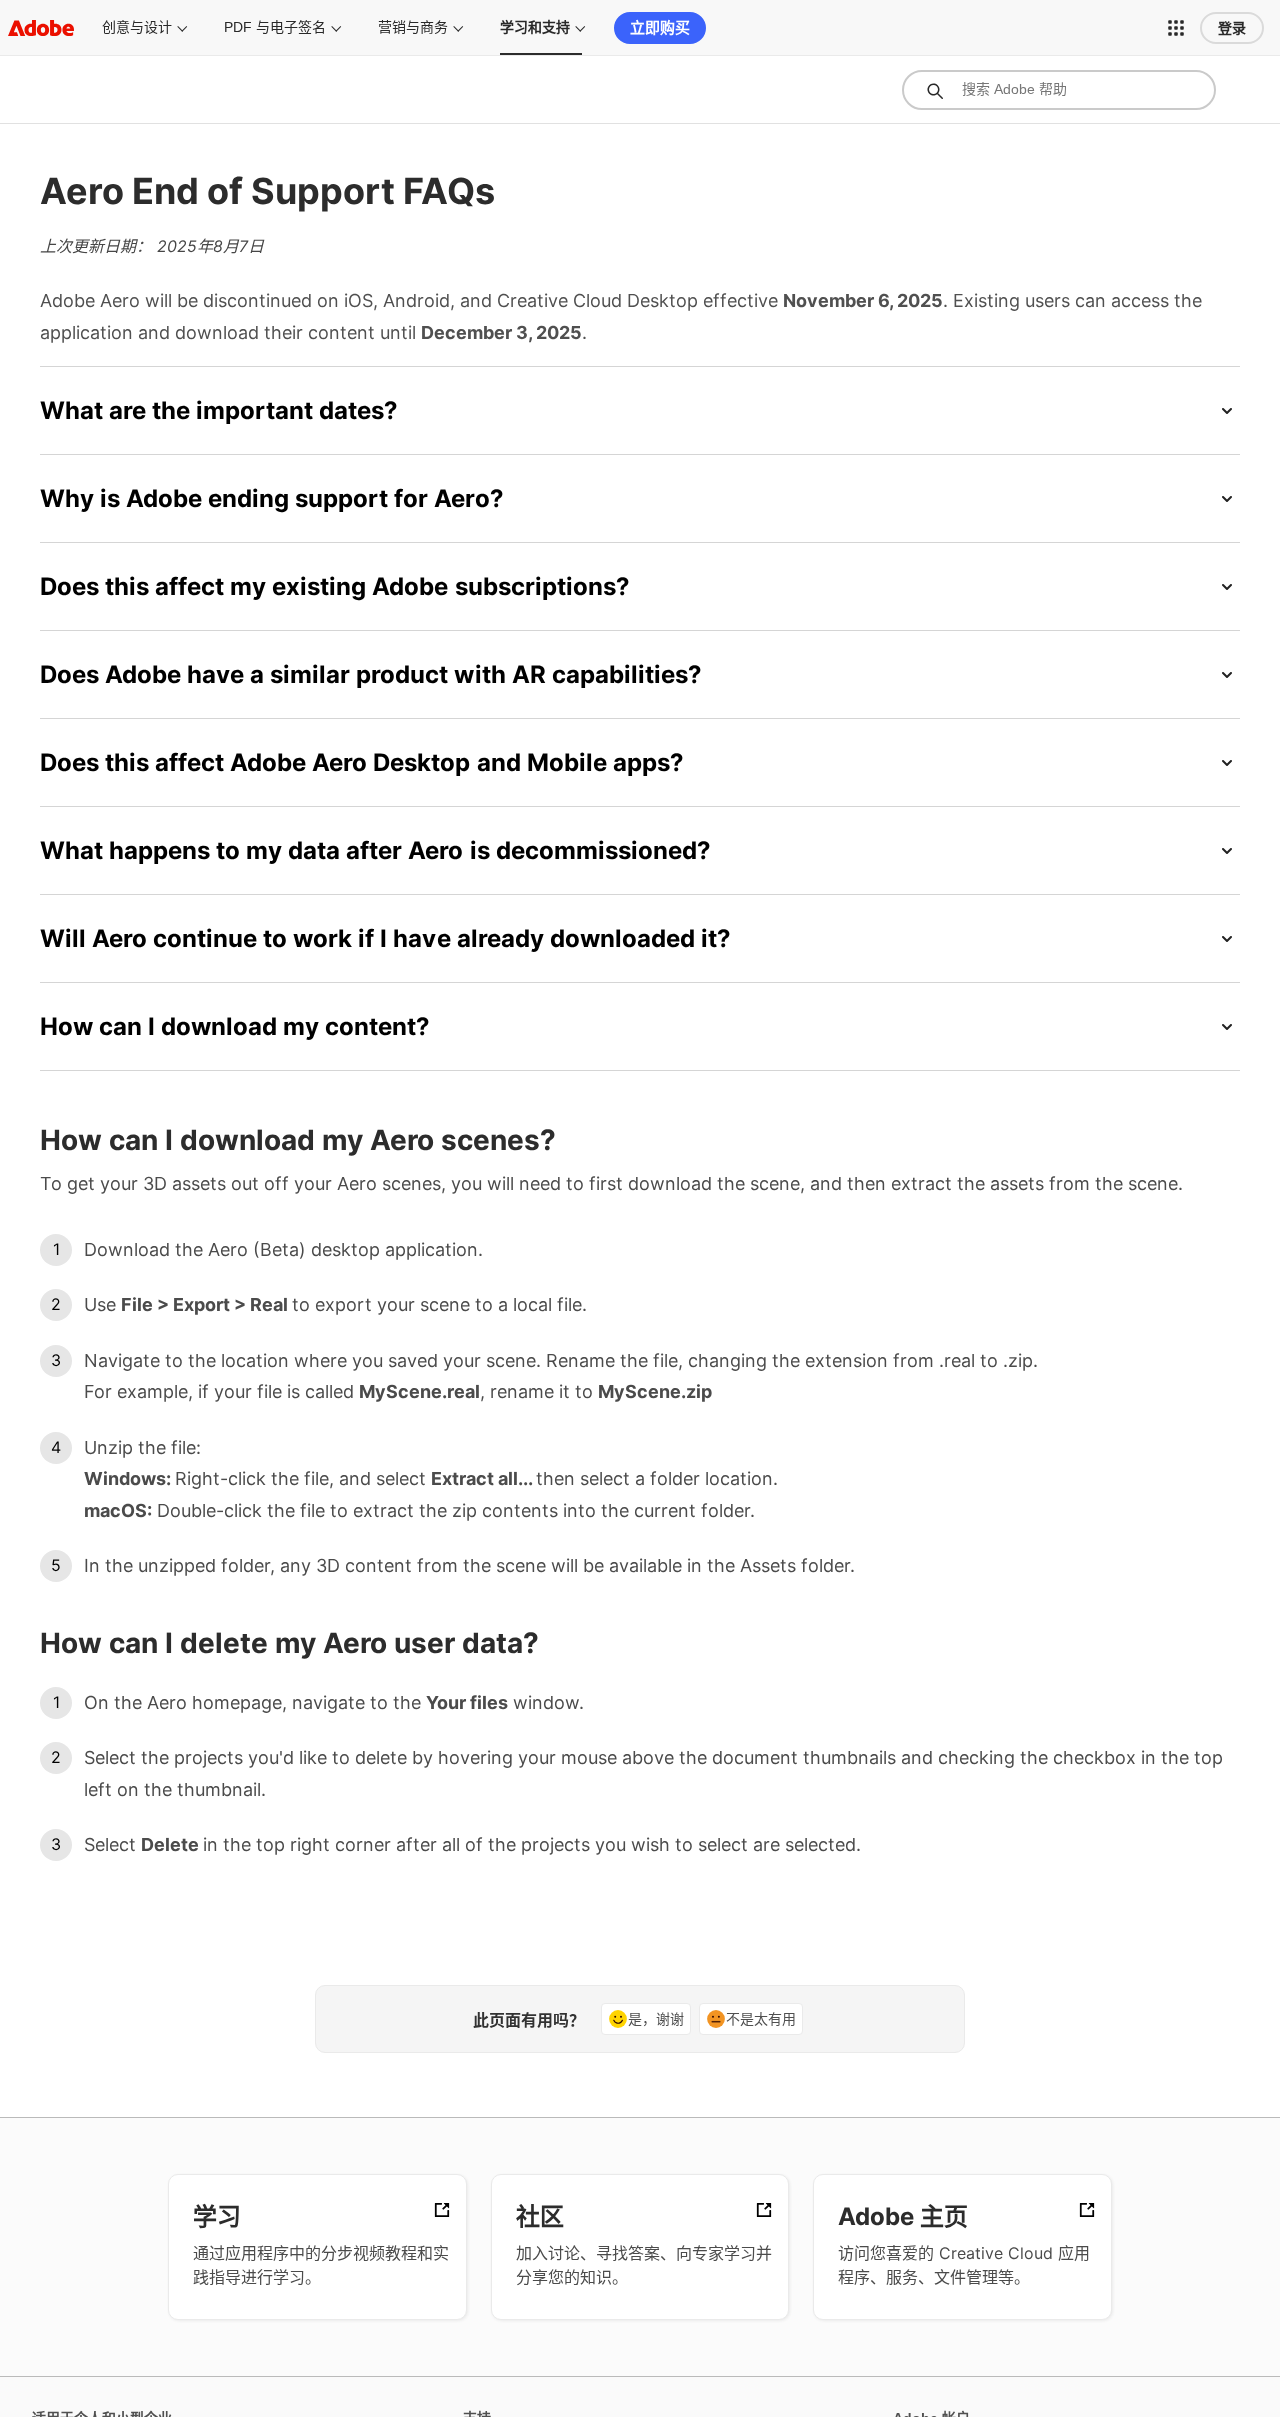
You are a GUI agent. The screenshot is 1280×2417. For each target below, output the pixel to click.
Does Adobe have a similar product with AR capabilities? (371, 674)
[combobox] (1059, 90)
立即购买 (660, 27)
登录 (1232, 28)
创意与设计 (137, 27)
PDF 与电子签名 (275, 27)
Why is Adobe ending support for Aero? (272, 498)
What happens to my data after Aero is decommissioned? (375, 850)
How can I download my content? (235, 1026)
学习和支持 (535, 27)
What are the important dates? (219, 410)
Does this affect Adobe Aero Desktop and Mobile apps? (362, 762)
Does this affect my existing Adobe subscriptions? (335, 586)
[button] (1176, 28)
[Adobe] (41, 27)
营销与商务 (413, 27)
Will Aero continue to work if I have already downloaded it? (385, 938)
